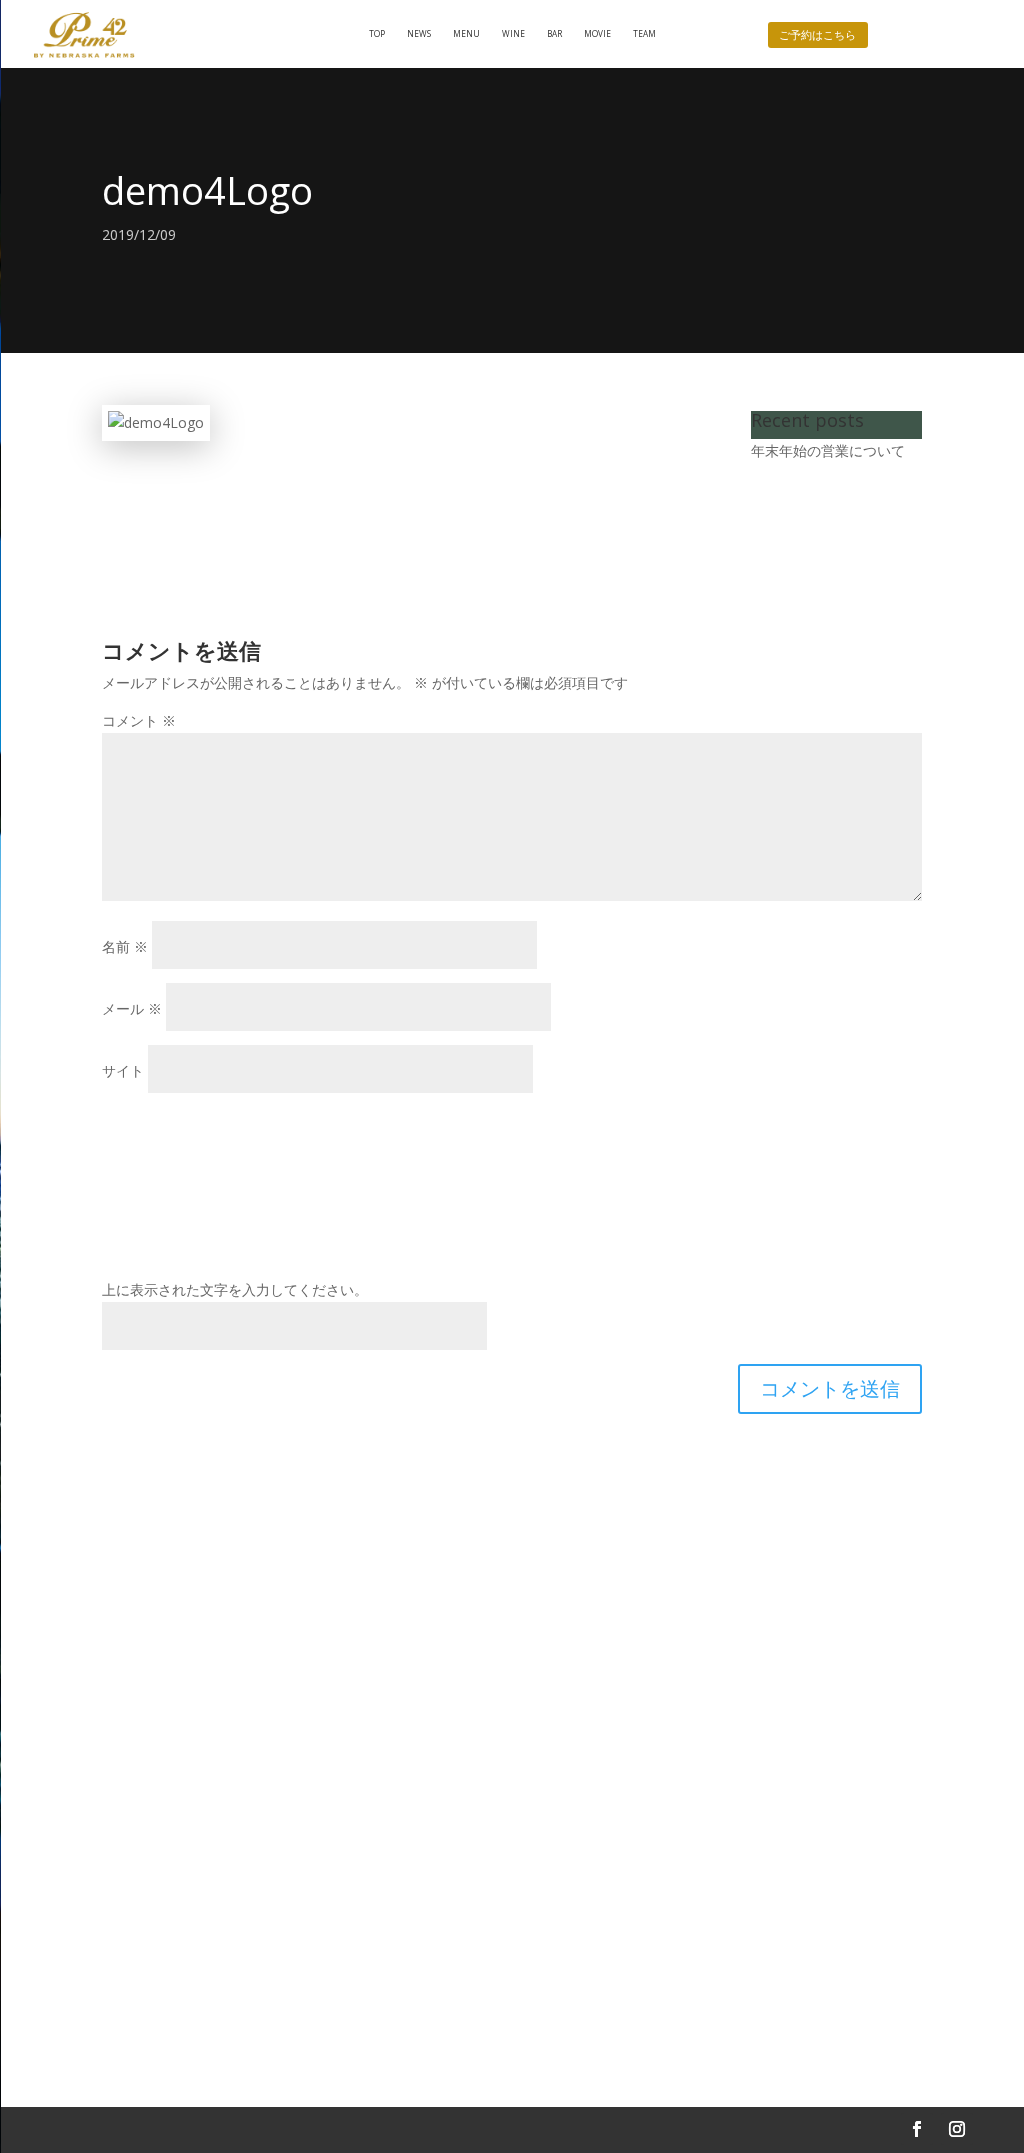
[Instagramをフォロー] (957, 2129)
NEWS (419, 33)
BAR (554, 33)
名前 (125, 946)
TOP (377, 33)
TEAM (644, 33)
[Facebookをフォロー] (917, 2129)
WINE (513, 33)
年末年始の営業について (828, 450)
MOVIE (597, 33)
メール (132, 1008)
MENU (466, 33)
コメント (139, 720)
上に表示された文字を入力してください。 (235, 1289)
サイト (123, 1070)
